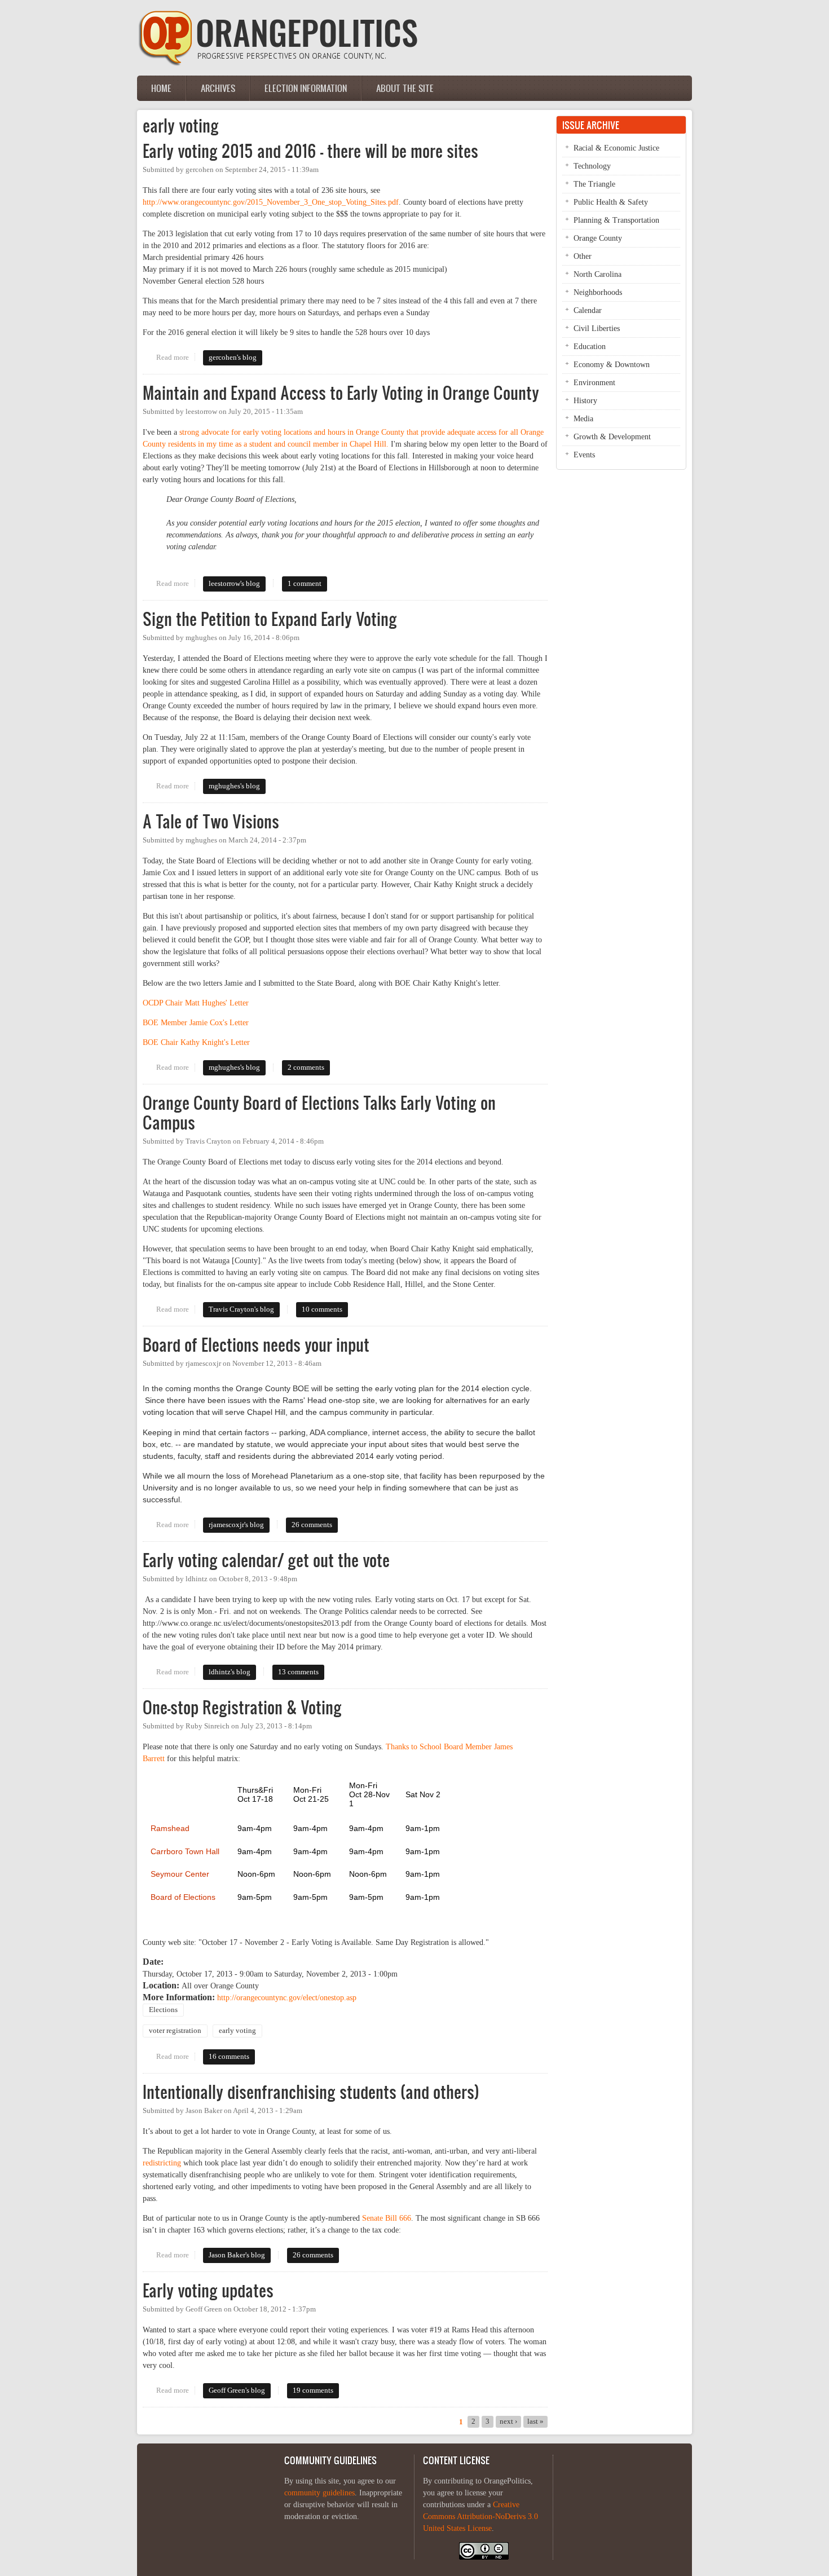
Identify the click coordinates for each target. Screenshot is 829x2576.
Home (161, 88)
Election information (306, 88)
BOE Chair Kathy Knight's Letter (196, 1042)
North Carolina (598, 274)
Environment (594, 383)
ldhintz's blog (230, 1672)
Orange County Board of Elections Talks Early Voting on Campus (319, 1113)
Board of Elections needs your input (256, 1345)
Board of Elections (183, 1897)
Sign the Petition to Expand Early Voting (270, 619)
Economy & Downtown (612, 365)
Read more (175, 358)
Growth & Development (612, 437)
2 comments (306, 1068)
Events (584, 455)
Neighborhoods (598, 292)
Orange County (598, 238)
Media (583, 419)
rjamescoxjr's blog (236, 1525)
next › (508, 2421)
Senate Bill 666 (387, 2218)
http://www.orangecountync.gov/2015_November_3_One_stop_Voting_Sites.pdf (271, 202)
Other (583, 256)
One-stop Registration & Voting (242, 1707)
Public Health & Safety (611, 202)
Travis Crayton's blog (241, 1309)
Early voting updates (208, 2290)
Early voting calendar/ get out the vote (266, 1560)
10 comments (322, 1309)
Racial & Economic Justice (616, 148)
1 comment (305, 584)
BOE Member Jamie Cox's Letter (196, 1023)
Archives (218, 88)
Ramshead (170, 1829)
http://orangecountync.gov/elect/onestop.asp (287, 1998)
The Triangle (594, 184)
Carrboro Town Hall (185, 1852)
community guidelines (319, 2493)
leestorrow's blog (234, 584)
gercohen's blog (233, 358)
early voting (237, 2031)
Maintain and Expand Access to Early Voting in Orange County (341, 393)
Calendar (588, 310)
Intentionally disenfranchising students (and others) (311, 2092)
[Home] (278, 63)
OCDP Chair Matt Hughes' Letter (196, 1003)
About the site (405, 88)
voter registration (175, 2031)
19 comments (313, 2390)
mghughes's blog (234, 786)
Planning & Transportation (616, 220)
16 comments (229, 2057)
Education (590, 347)
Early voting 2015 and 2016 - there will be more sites (310, 151)
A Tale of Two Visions (211, 821)
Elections (163, 2010)
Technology (592, 166)
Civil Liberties (597, 328)
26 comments (312, 1525)
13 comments (298, 1672)
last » (535, 2421)
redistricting (162, 2163)
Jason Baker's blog (237, 2255)
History (585, 401)
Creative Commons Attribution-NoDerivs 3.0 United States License (480, 2517)
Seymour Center (180, 1874)
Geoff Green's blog (237, 2390)
